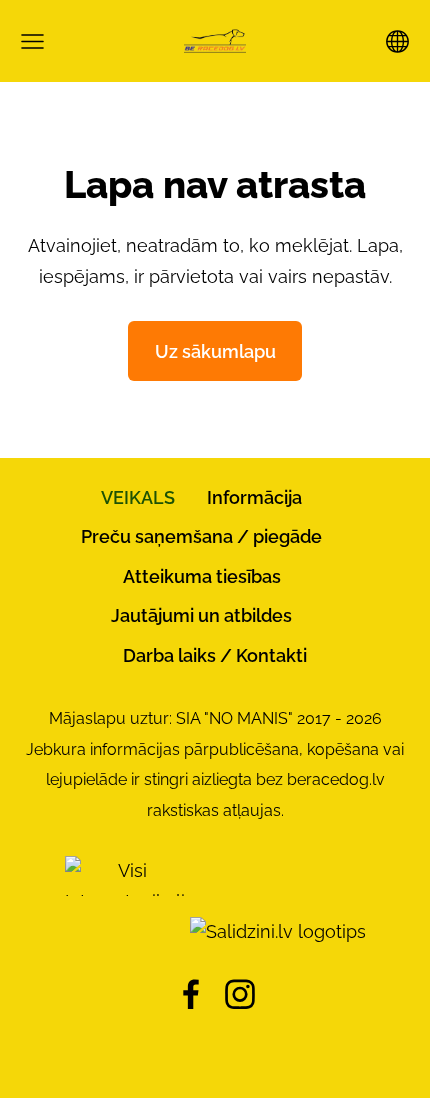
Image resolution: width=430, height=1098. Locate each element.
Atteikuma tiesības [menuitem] (202, 576)
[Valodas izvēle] (397, 41)
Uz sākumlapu (215, 351)
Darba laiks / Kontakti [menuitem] (215, 655)
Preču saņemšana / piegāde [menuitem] (201, 536)
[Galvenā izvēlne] (32, 41)
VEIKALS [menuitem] (138, 497)
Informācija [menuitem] (254, 497)
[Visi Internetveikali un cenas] (125, 931)
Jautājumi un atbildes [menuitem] (201, 615)
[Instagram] (240, 994)
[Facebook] (191, 994)
